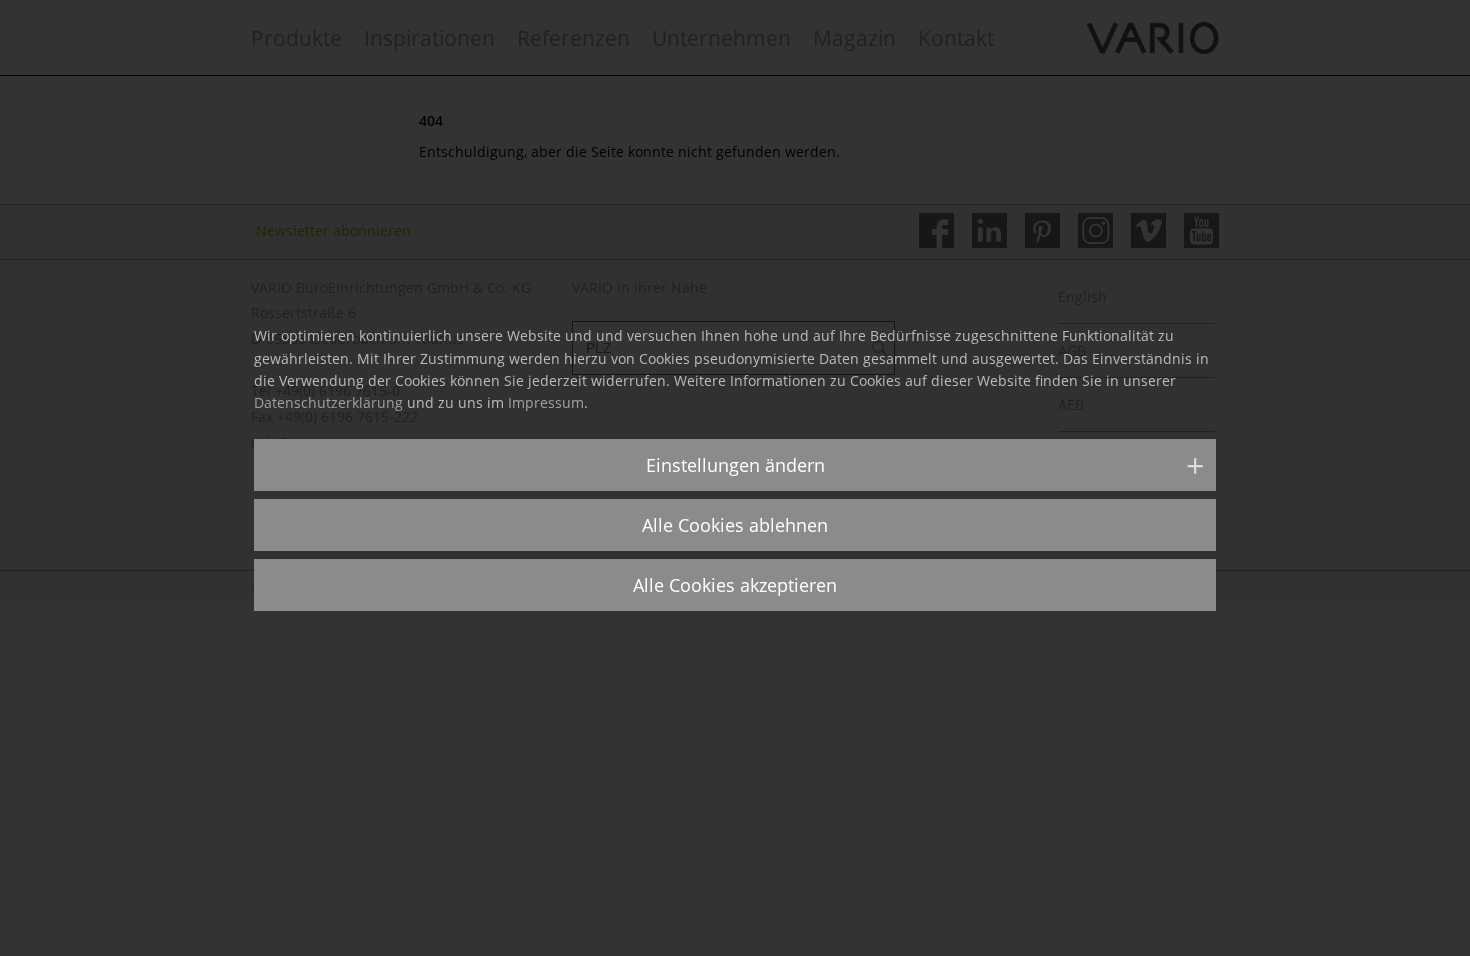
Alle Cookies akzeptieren (735, 585)
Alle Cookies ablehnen (735, 525)
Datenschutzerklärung (328, 402)
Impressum (546, 402)
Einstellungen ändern (735, 465)
